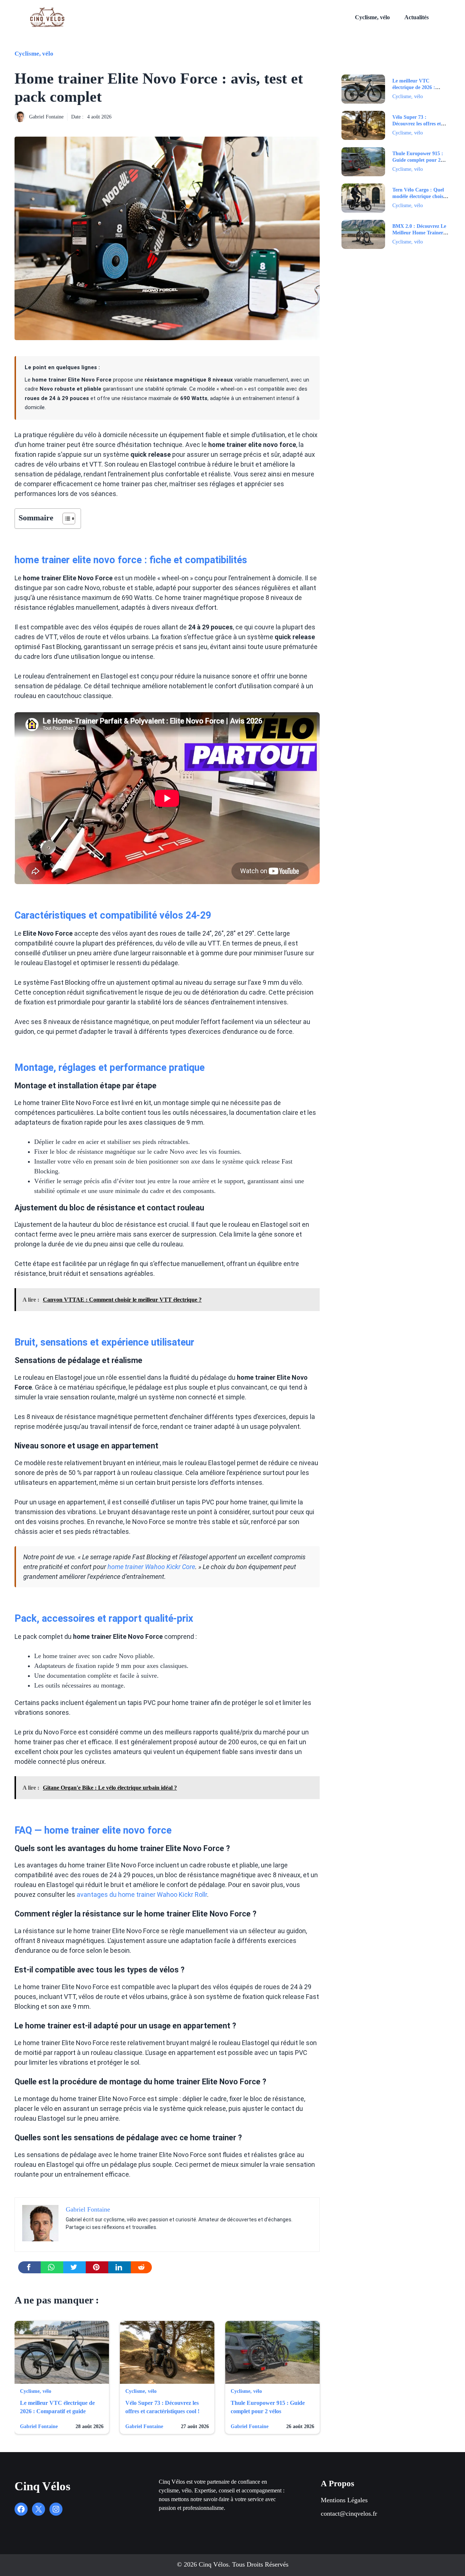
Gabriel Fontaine (46, 117)
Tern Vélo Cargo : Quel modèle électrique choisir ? (420, 196)
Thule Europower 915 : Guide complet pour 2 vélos (418, 160)
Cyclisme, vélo (372, 17)
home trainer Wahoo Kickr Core (151, 1567)
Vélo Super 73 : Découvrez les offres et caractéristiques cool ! (417, 124)
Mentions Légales (344, 2500)
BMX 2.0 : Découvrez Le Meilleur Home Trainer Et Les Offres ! (419, 233)
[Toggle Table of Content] (65, 519)
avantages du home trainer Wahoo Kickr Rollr (142, 1894)
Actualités (417, 17)
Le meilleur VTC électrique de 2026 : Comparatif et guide (415, 87)
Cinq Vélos (43, 2486)
